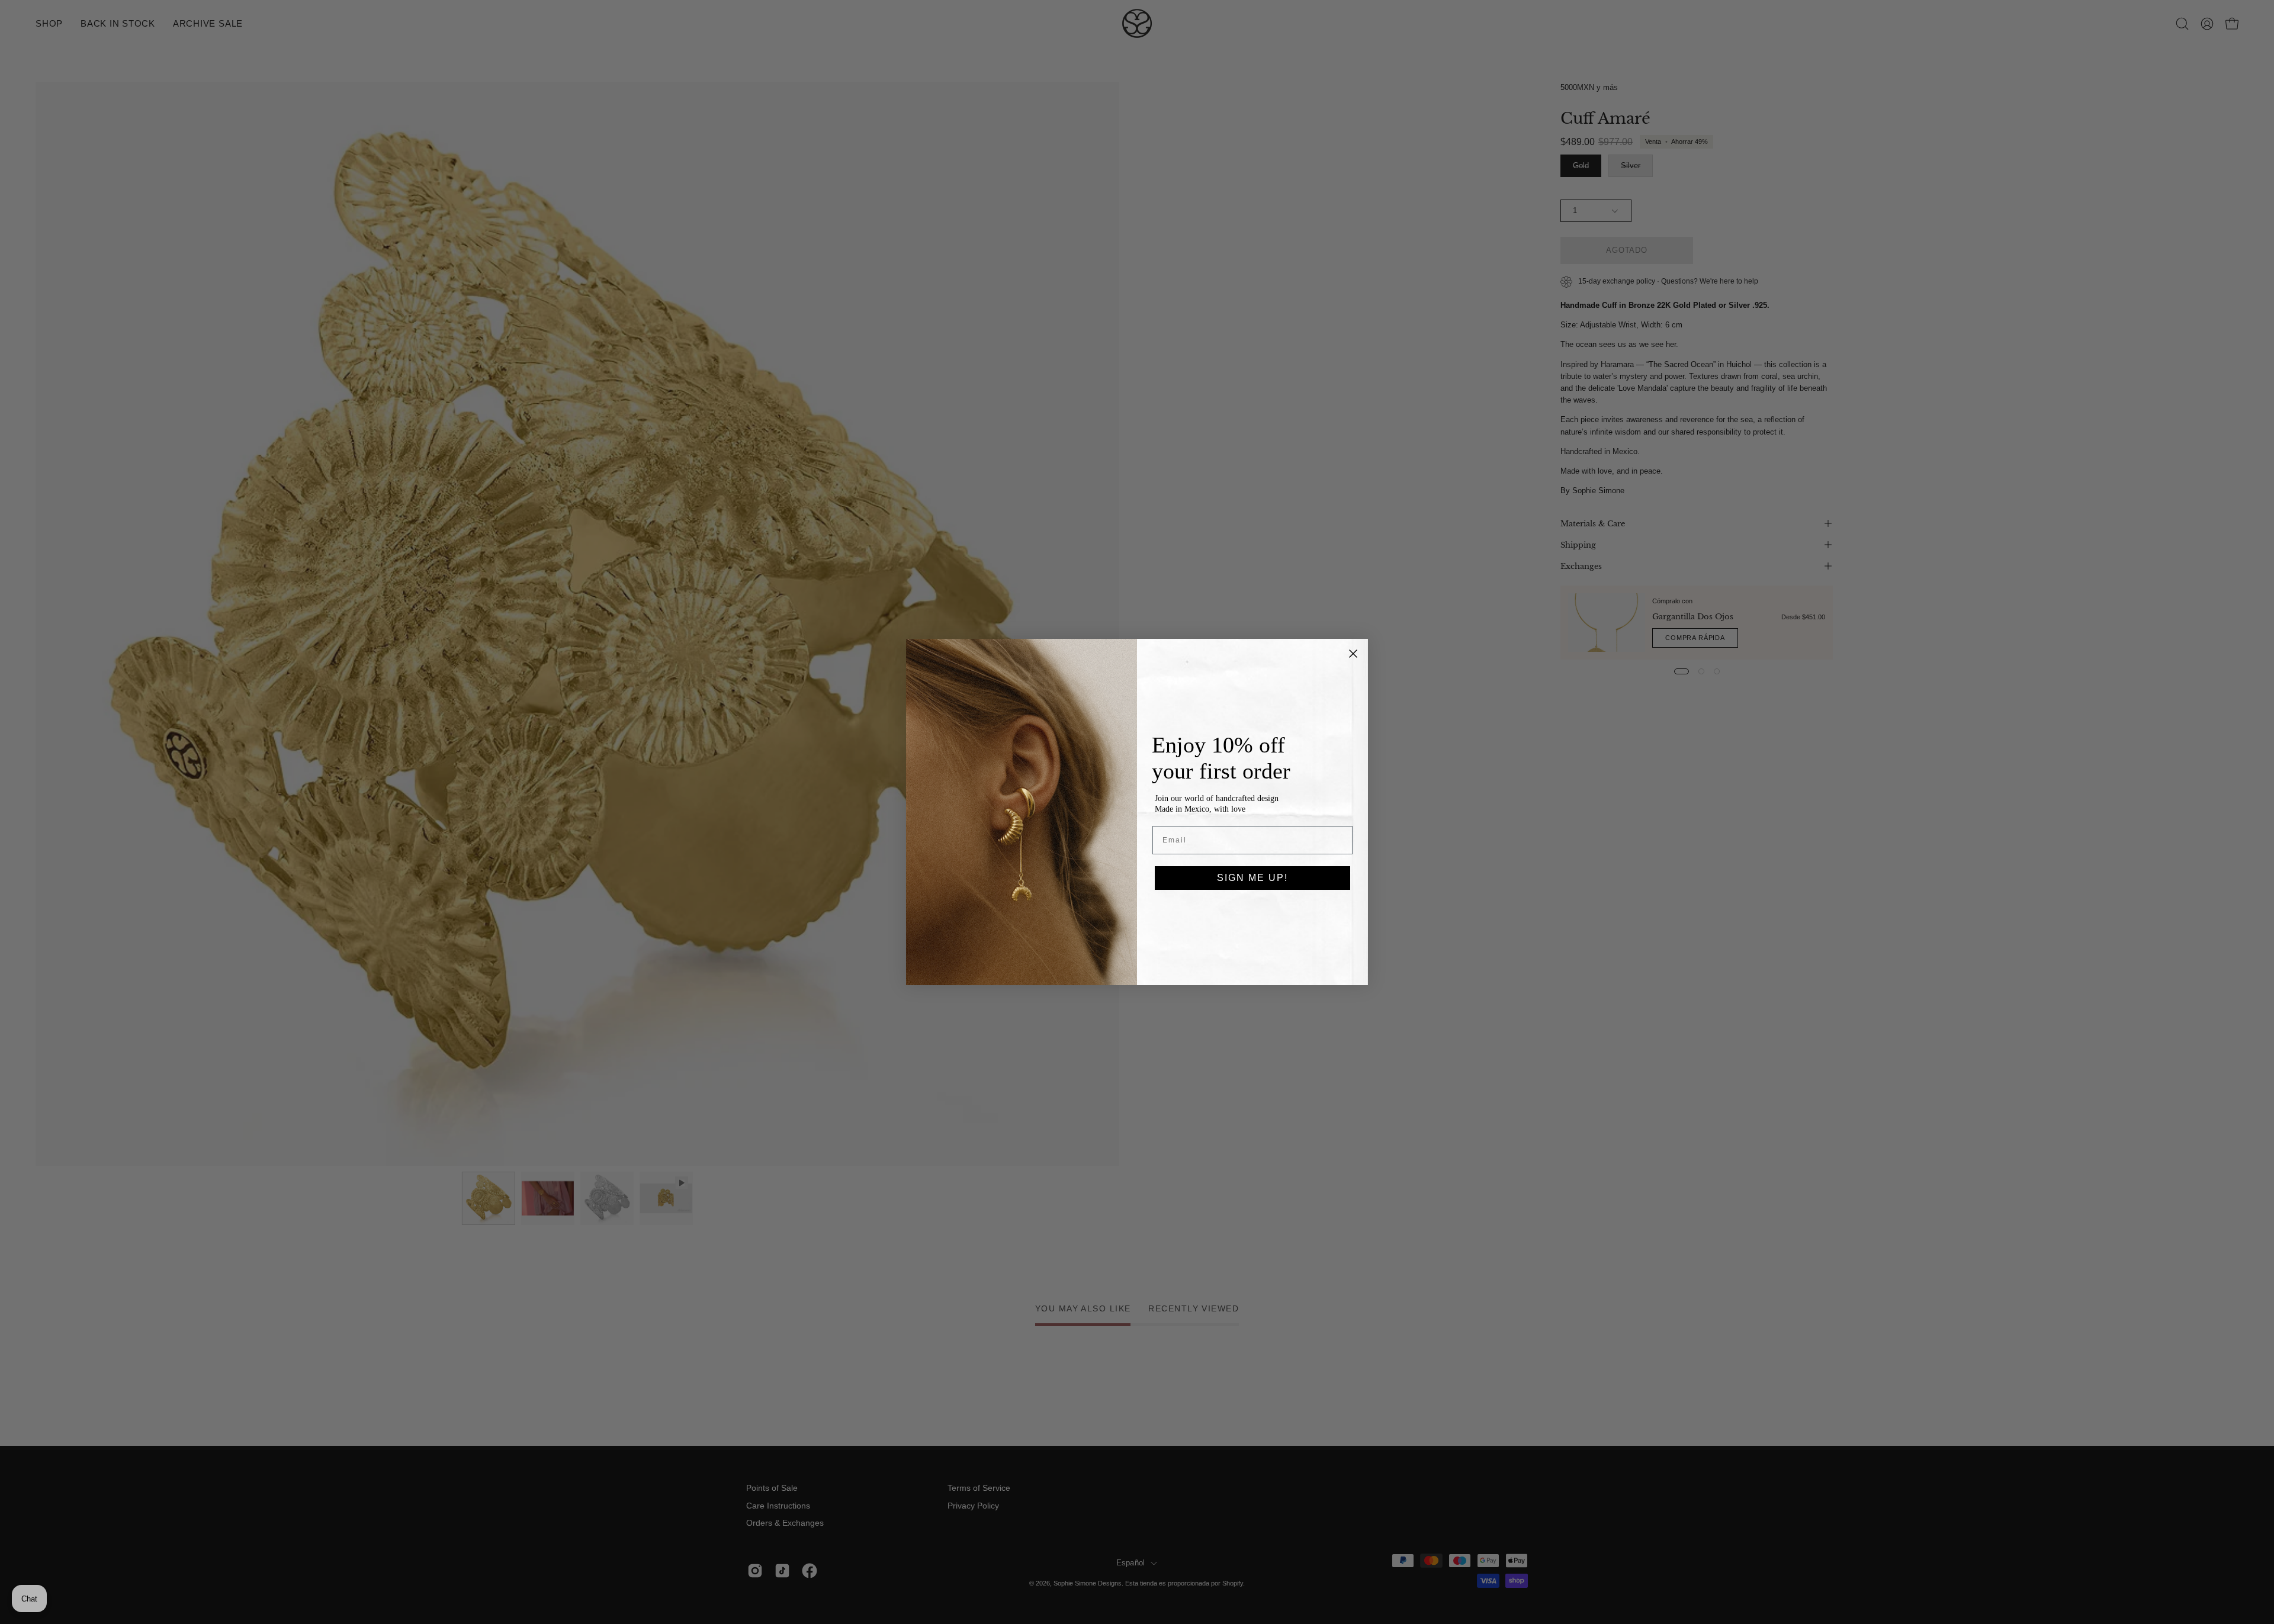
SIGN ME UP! (1252, 878)
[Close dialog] (1353, 654)
